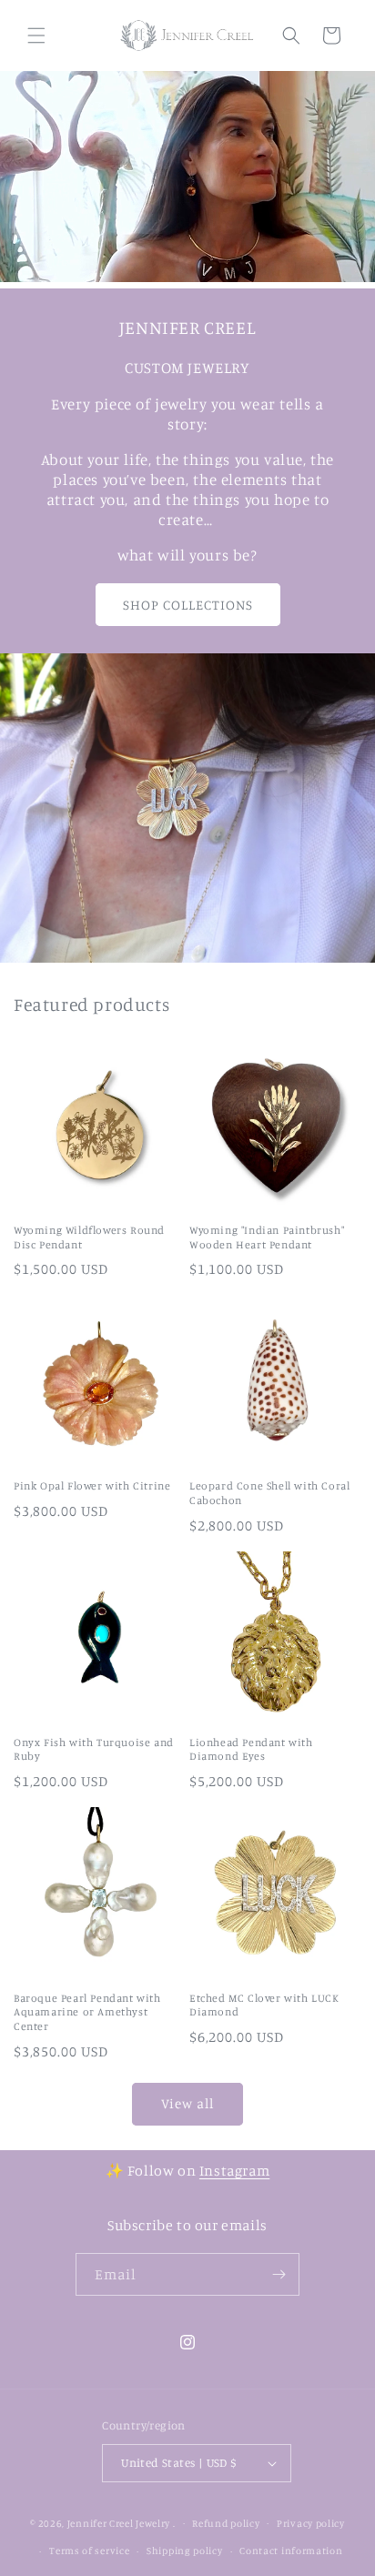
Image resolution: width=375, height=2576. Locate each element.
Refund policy (226, 2523)
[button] (36, 35)
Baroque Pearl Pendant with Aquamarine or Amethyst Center (87, 2012)
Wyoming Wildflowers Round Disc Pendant (89, 1237)
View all (187, 2103)
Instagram (234, 2170)
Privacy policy (311, 2523)
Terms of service (89, 2551)
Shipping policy (185, 2551)
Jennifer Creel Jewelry (119, 2522)
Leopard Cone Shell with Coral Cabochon (269, 1493)
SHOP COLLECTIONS (188, 605)
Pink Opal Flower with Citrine (92, 1485)
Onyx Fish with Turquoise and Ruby (94, 1749)
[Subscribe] (279, 2274)
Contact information (291, 2551)
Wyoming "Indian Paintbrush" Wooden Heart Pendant (267, 1237)
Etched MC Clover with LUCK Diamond (264, 2005)
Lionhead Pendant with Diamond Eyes (251, 1749)
